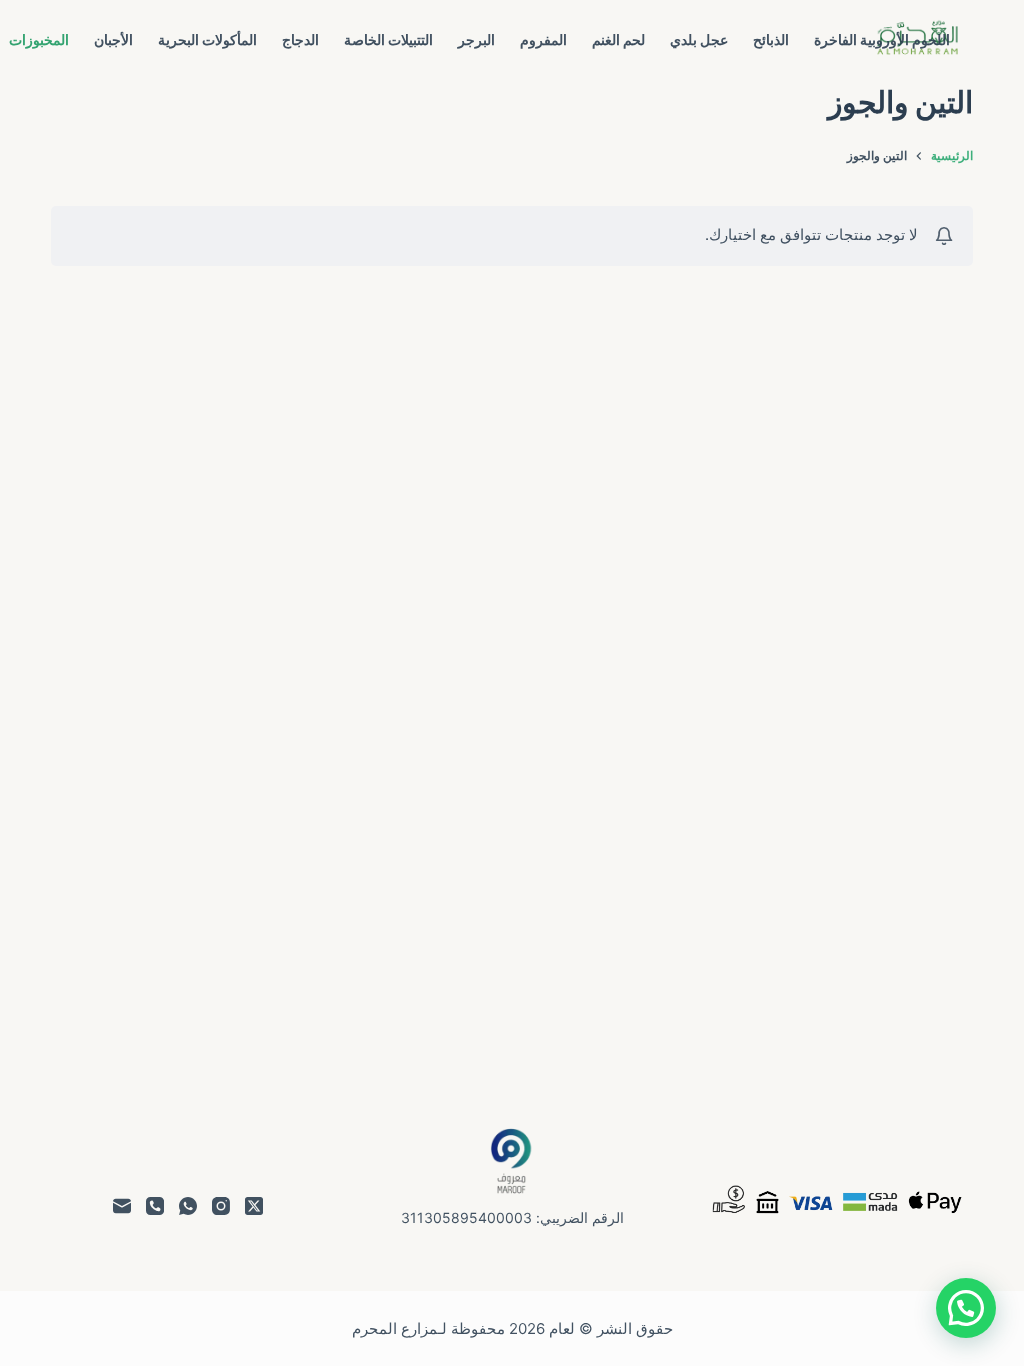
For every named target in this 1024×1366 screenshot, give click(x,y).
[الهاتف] (155, 1206)
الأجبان (113, 39)
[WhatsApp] (188, 1206)
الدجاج (300, 39)
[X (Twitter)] (254, 1206)
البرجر (476, 39)
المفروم (543, 39)
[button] (966, 1308)
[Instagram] (221, 1206)
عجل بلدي (699, 39)
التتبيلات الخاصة (388, 39)
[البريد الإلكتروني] (122, 1206)
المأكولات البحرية (207, 39)
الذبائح (771, 39)
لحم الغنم (618, 39)
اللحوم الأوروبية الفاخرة (882, 39)
